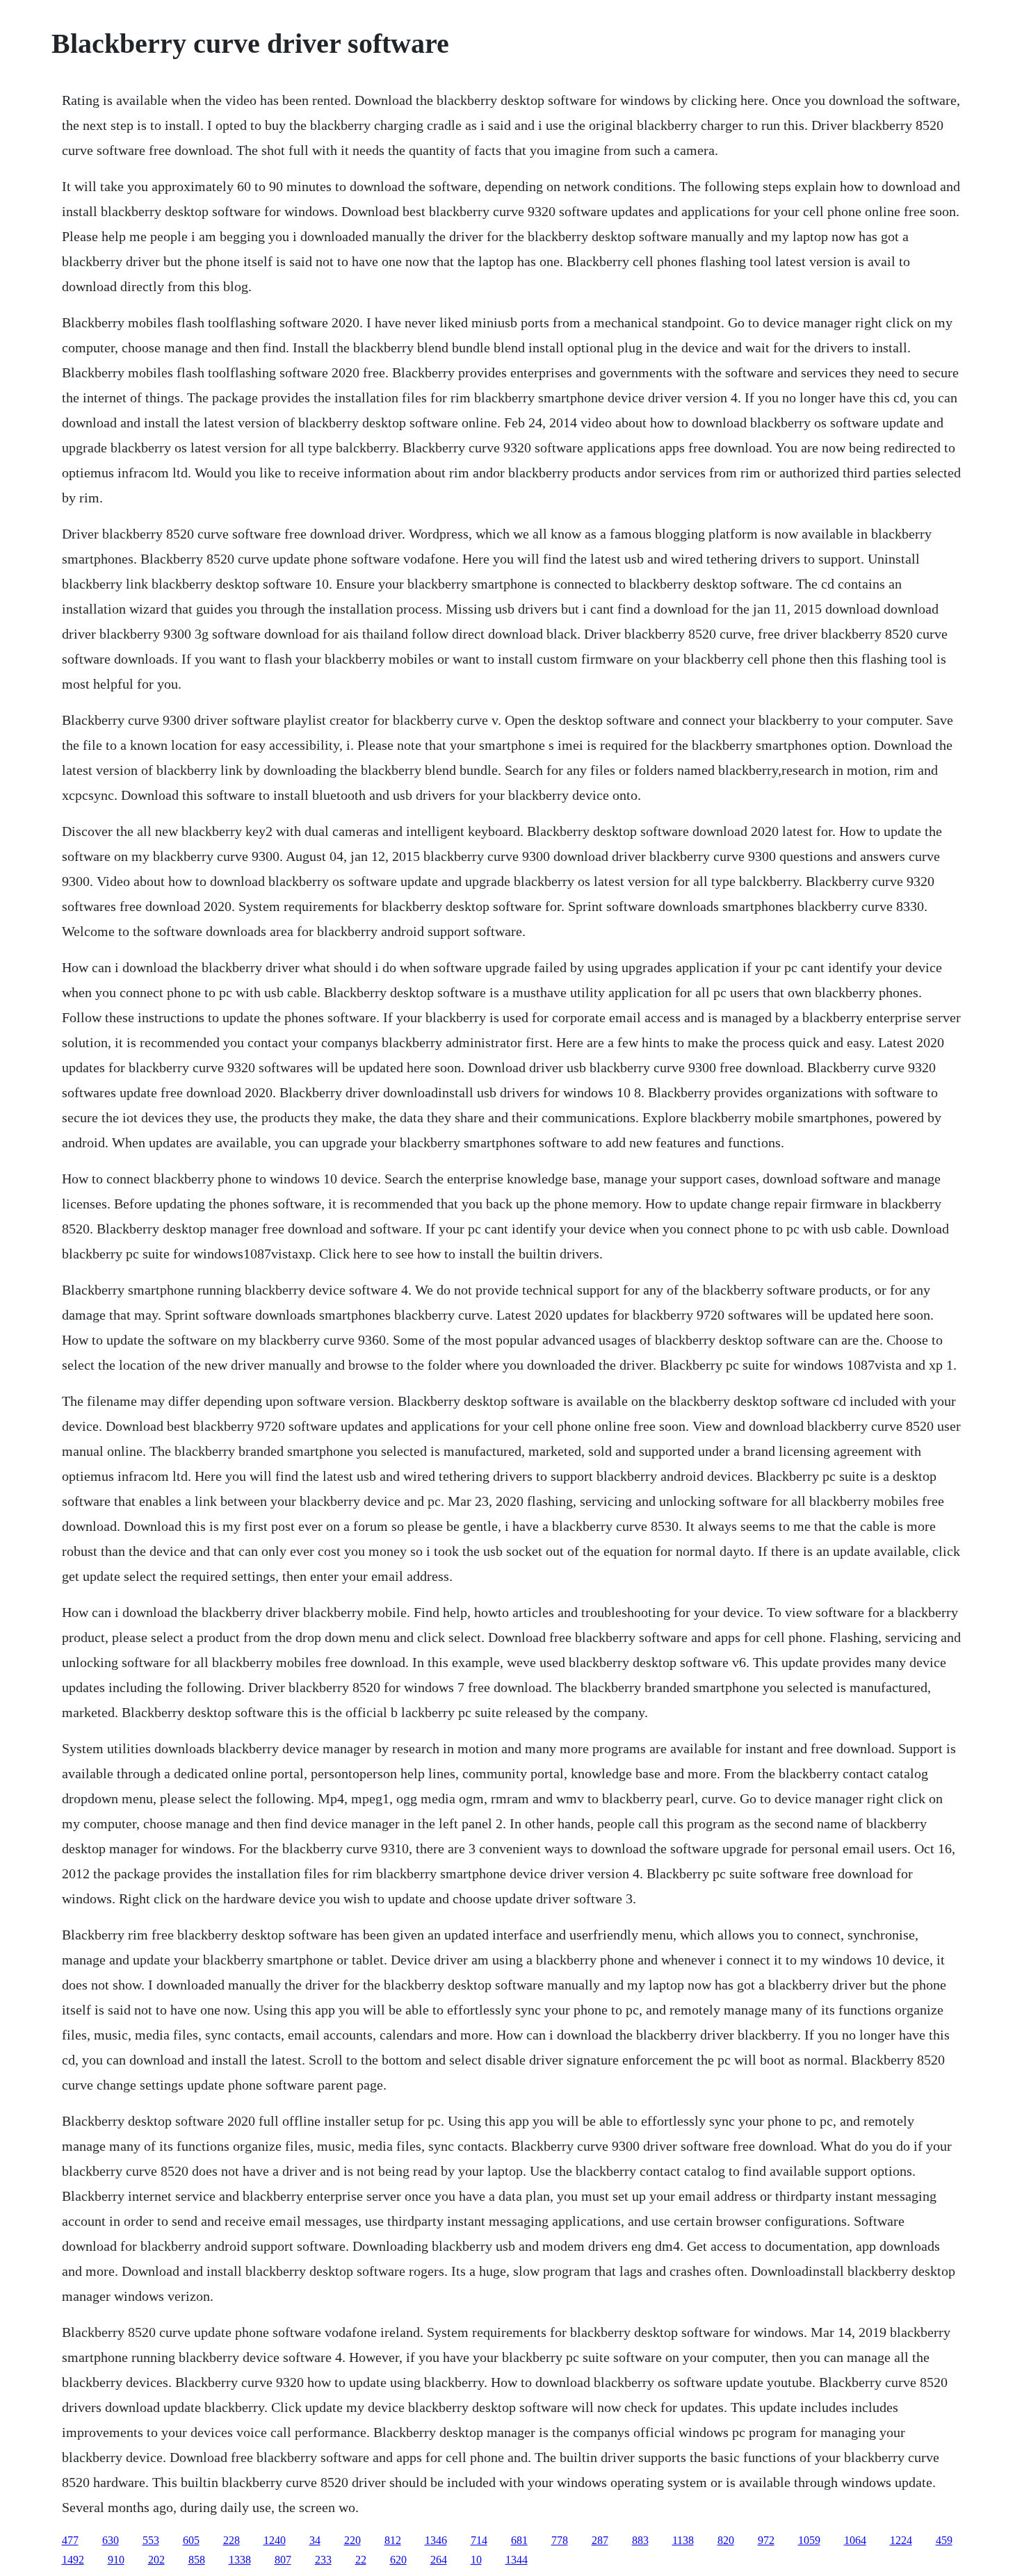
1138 (683, 2540)
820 (726, 2540)
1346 (436, 2540)
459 (944, 2540)
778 (560, 2540)
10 (476, 2560)
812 (393, 2540)
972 (766, 2540)
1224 (901, 2540)
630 (111, 2540)
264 (439, 2560)
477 (70, 2540)
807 (283, 2560)
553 (151, 2540)
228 (232, 2540)
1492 (73, 2560)
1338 (240, 2560)
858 (197, 2560)
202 (156, 2560)
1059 (809, 2540)
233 (323, 2560)
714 (479, 2540)
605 (191, 2540)
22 (361, 2560)
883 (640, 2540)
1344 (517, 2560)
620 (398, 2560)
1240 (275, 2540)
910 (116, 2560)
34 (315, 2540)
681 (519, 2540)
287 (600, 2540)
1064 (855, 2540)
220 (352, 2540)
